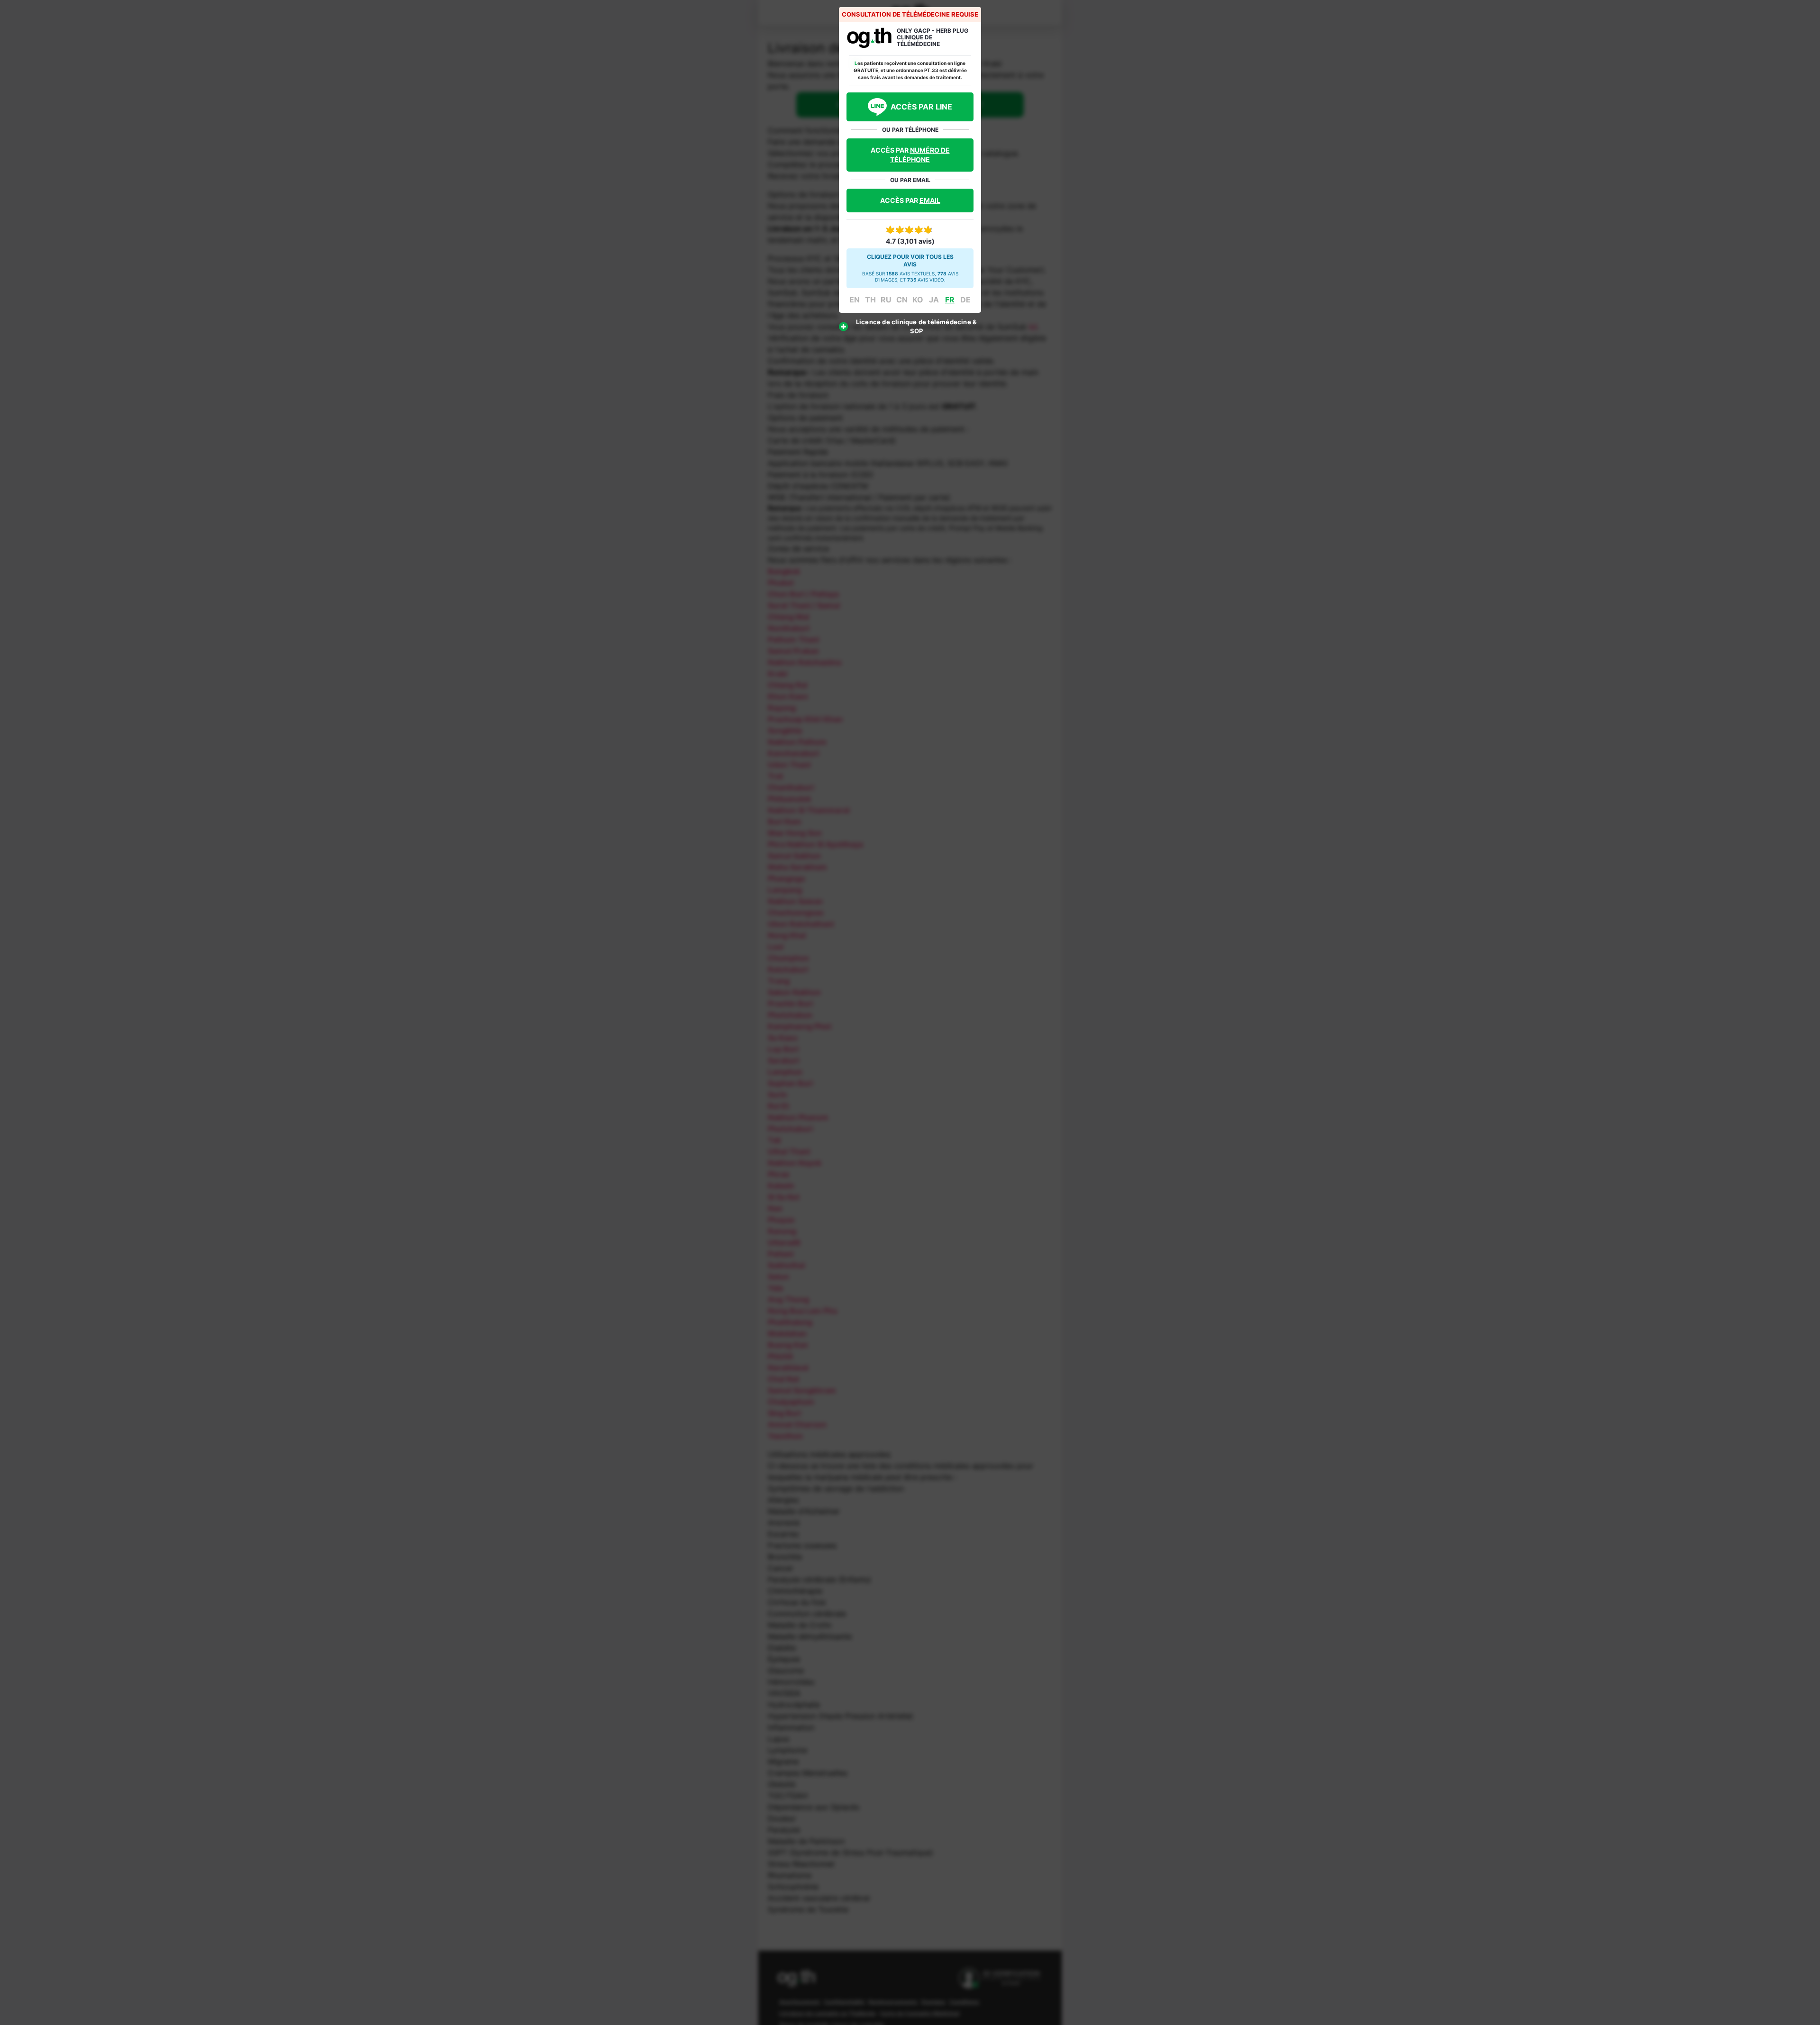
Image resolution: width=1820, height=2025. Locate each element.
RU (886, 300)
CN (902, 300)
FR (950, 300)
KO (918, 300)
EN (855, 300)
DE (965, 300)
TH (870, 300)
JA (934, 300)
